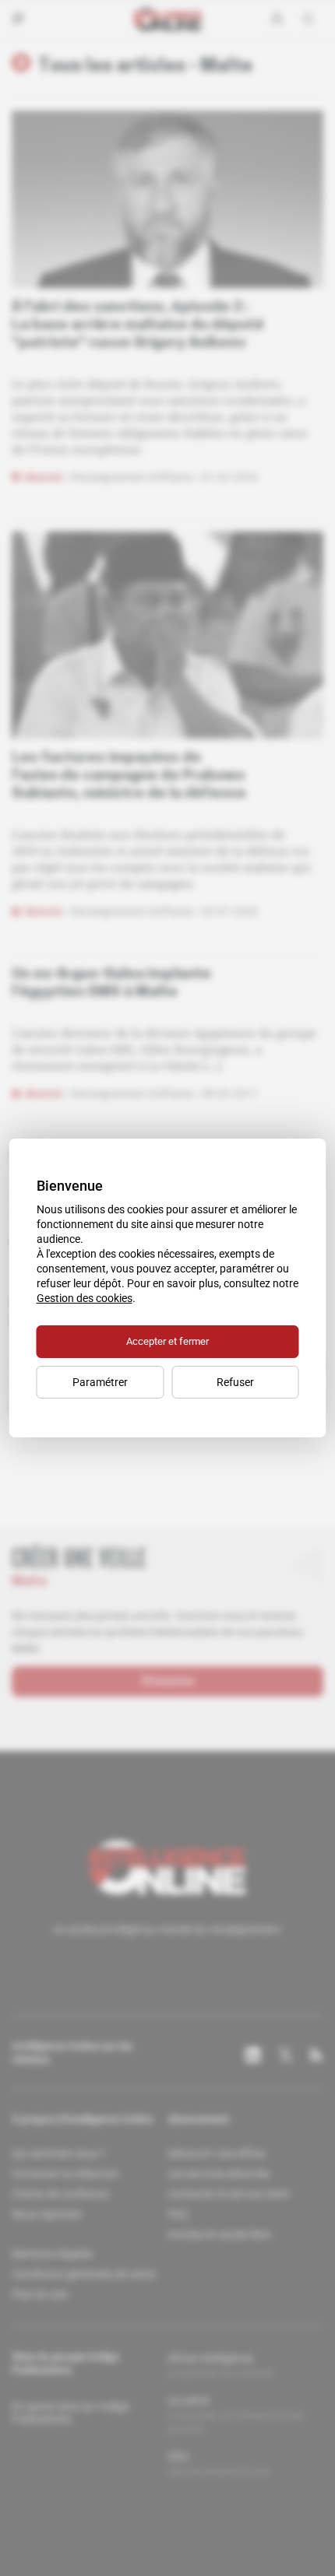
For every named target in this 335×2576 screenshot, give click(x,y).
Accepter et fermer (167, 1341)
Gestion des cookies (85, 1298)
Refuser (235, 1382)
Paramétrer (100, 1382)
